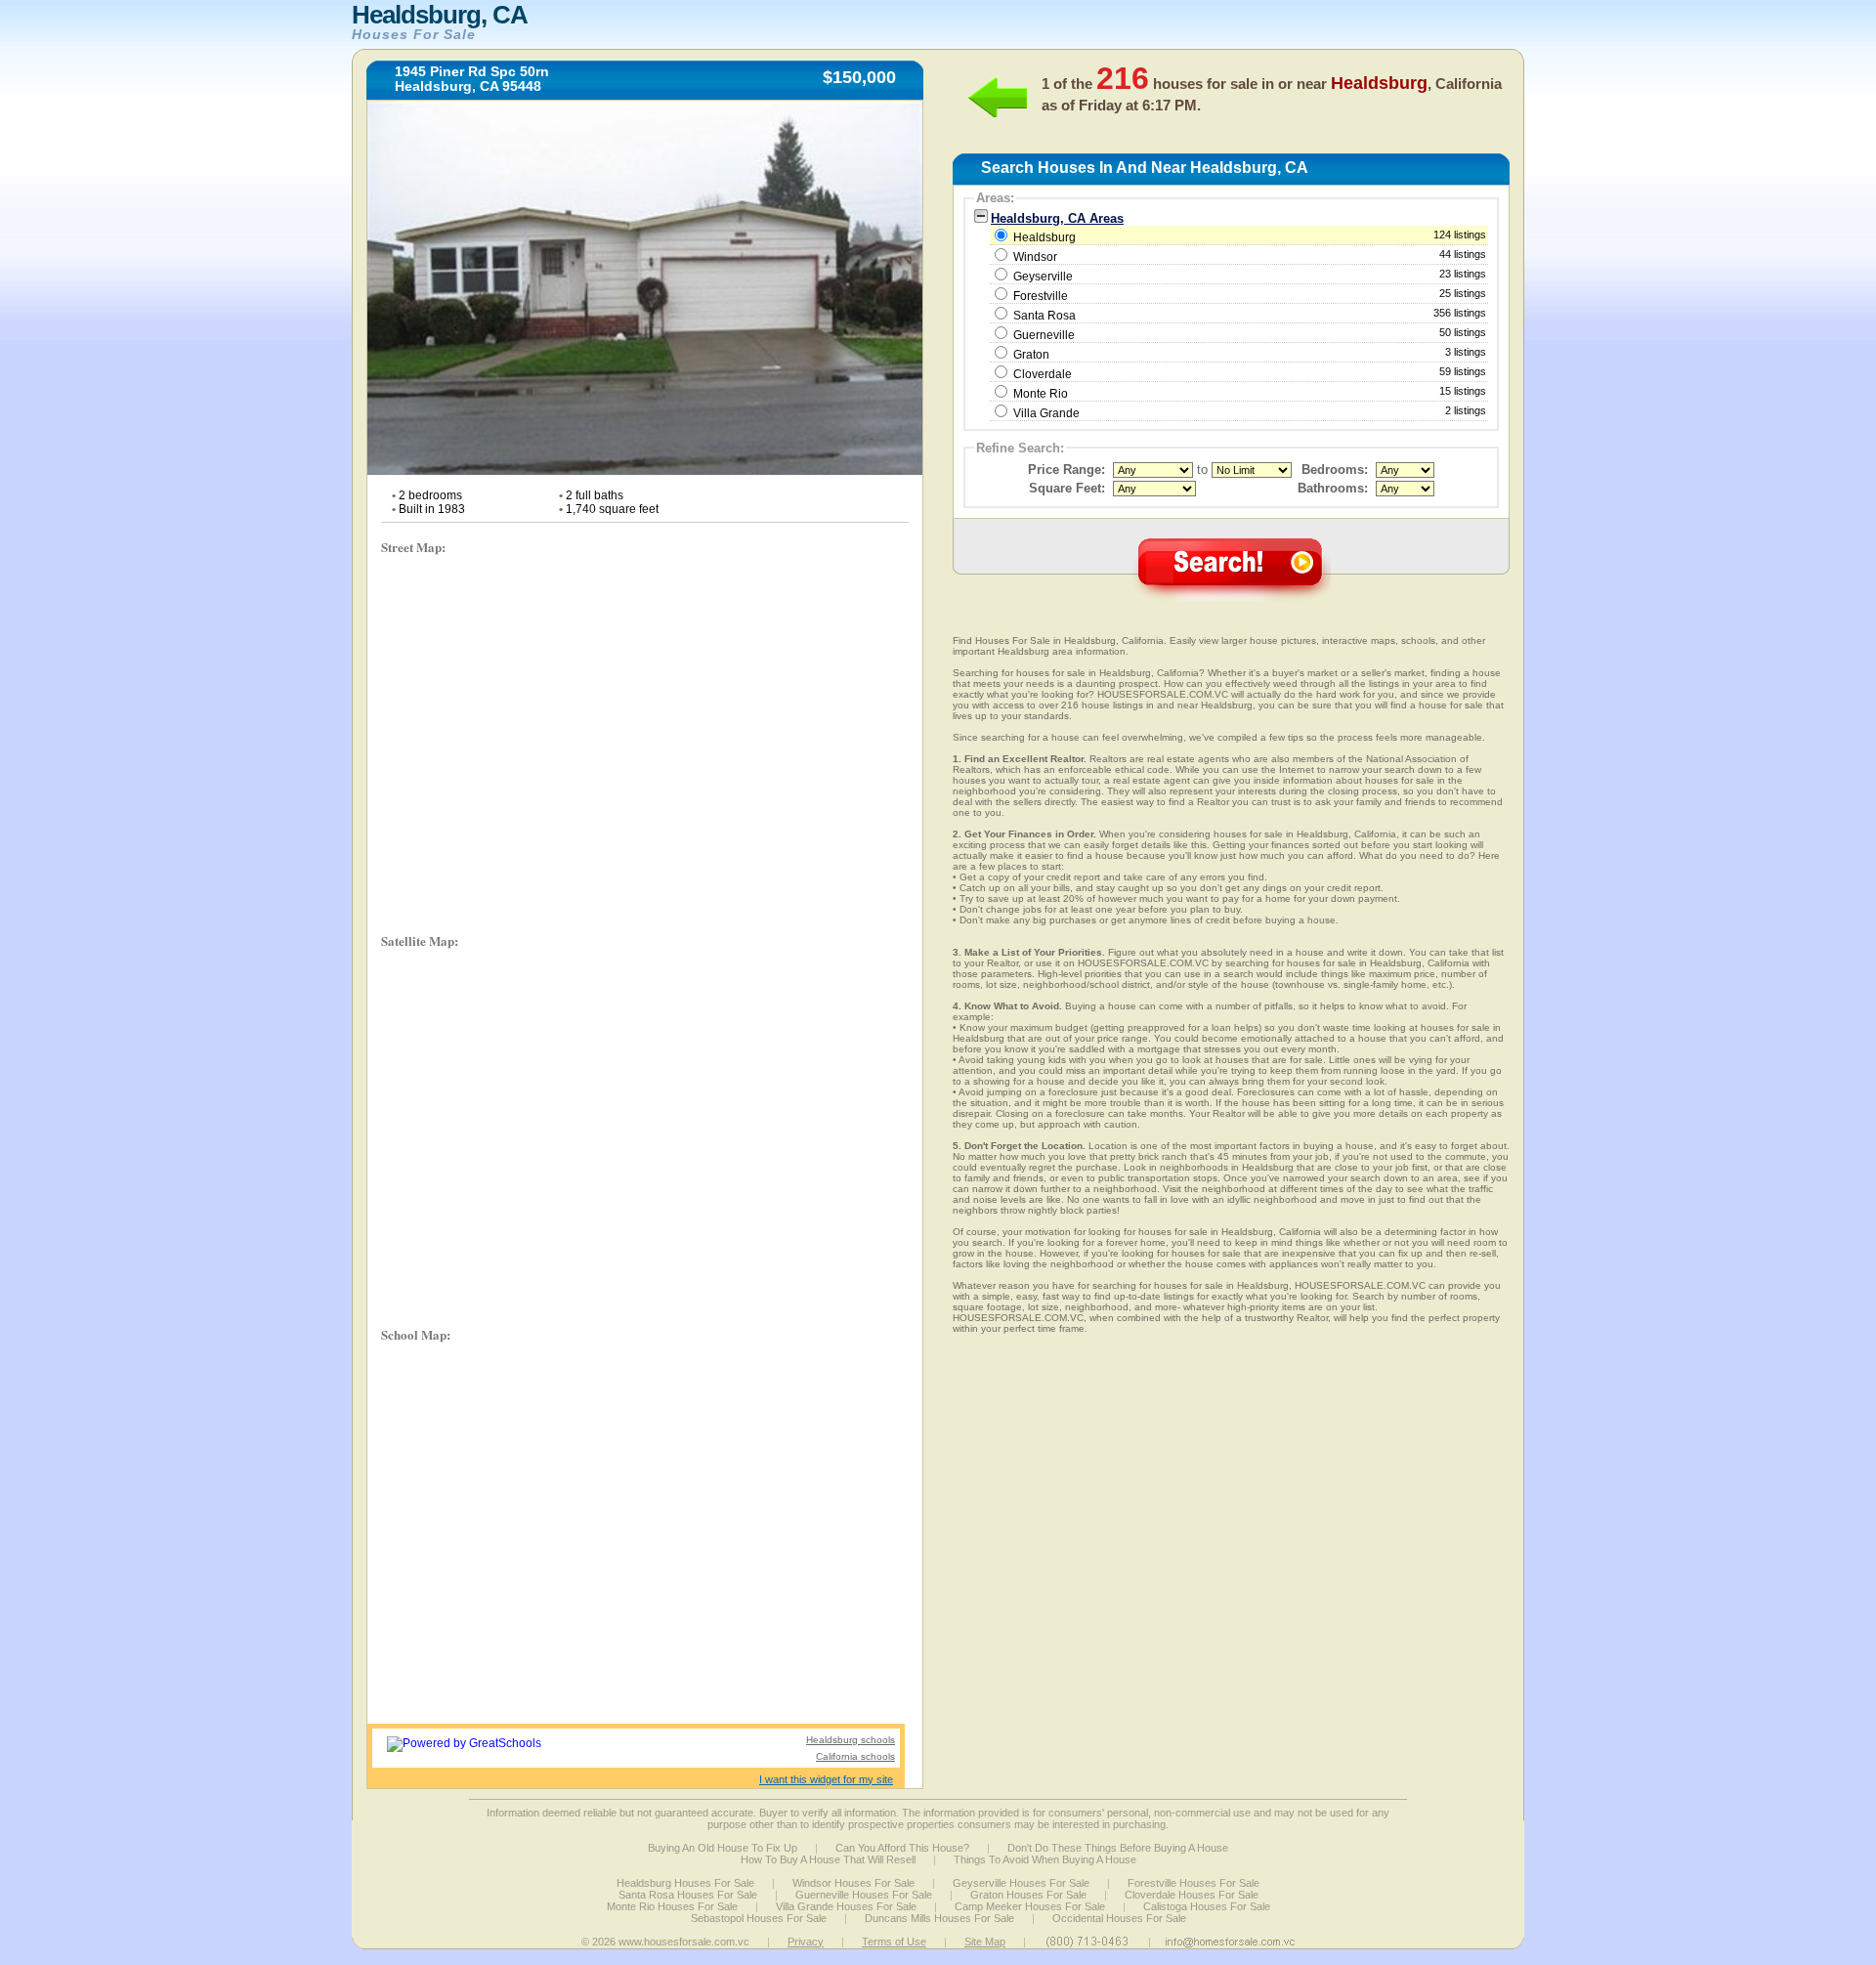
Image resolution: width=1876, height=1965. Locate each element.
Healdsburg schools (851, 1740)
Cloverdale (1043, 374)
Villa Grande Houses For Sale (846, 1906)
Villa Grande (1046, 413)
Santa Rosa (1045, 316)
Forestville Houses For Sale (1194, 1883)
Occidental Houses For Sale (1119, 1918)
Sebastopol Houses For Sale (759, 1918)
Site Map (985, 1942)
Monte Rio (1041, 394)
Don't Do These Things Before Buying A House (1118, 1848)
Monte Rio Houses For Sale (672, 1906)
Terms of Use (894, 1942)
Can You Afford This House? (902, 1848)
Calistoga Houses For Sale (1207, 1906)
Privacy (806, 1942)
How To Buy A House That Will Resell (828, 1859)
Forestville (1041, 296)
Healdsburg (1248, 236)
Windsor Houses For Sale (853, 1883)
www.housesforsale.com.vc (684, 1942)
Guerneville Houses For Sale (864, 1895)
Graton (1031, 355)
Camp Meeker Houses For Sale (1030, 1906)
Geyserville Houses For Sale (1021, 1883)
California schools (855, 1756)
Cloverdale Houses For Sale (1192, 1895)
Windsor (1035, 257)
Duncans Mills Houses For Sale (939, 1918)
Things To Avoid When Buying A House (1045, 1859)
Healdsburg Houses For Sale (685, 1883)
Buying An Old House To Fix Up (723, 1848)
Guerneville (1044, 335)
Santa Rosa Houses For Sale (688, 1895)
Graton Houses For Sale (1028, 1895)
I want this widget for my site (826, 1779)
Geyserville (1043, 277)
